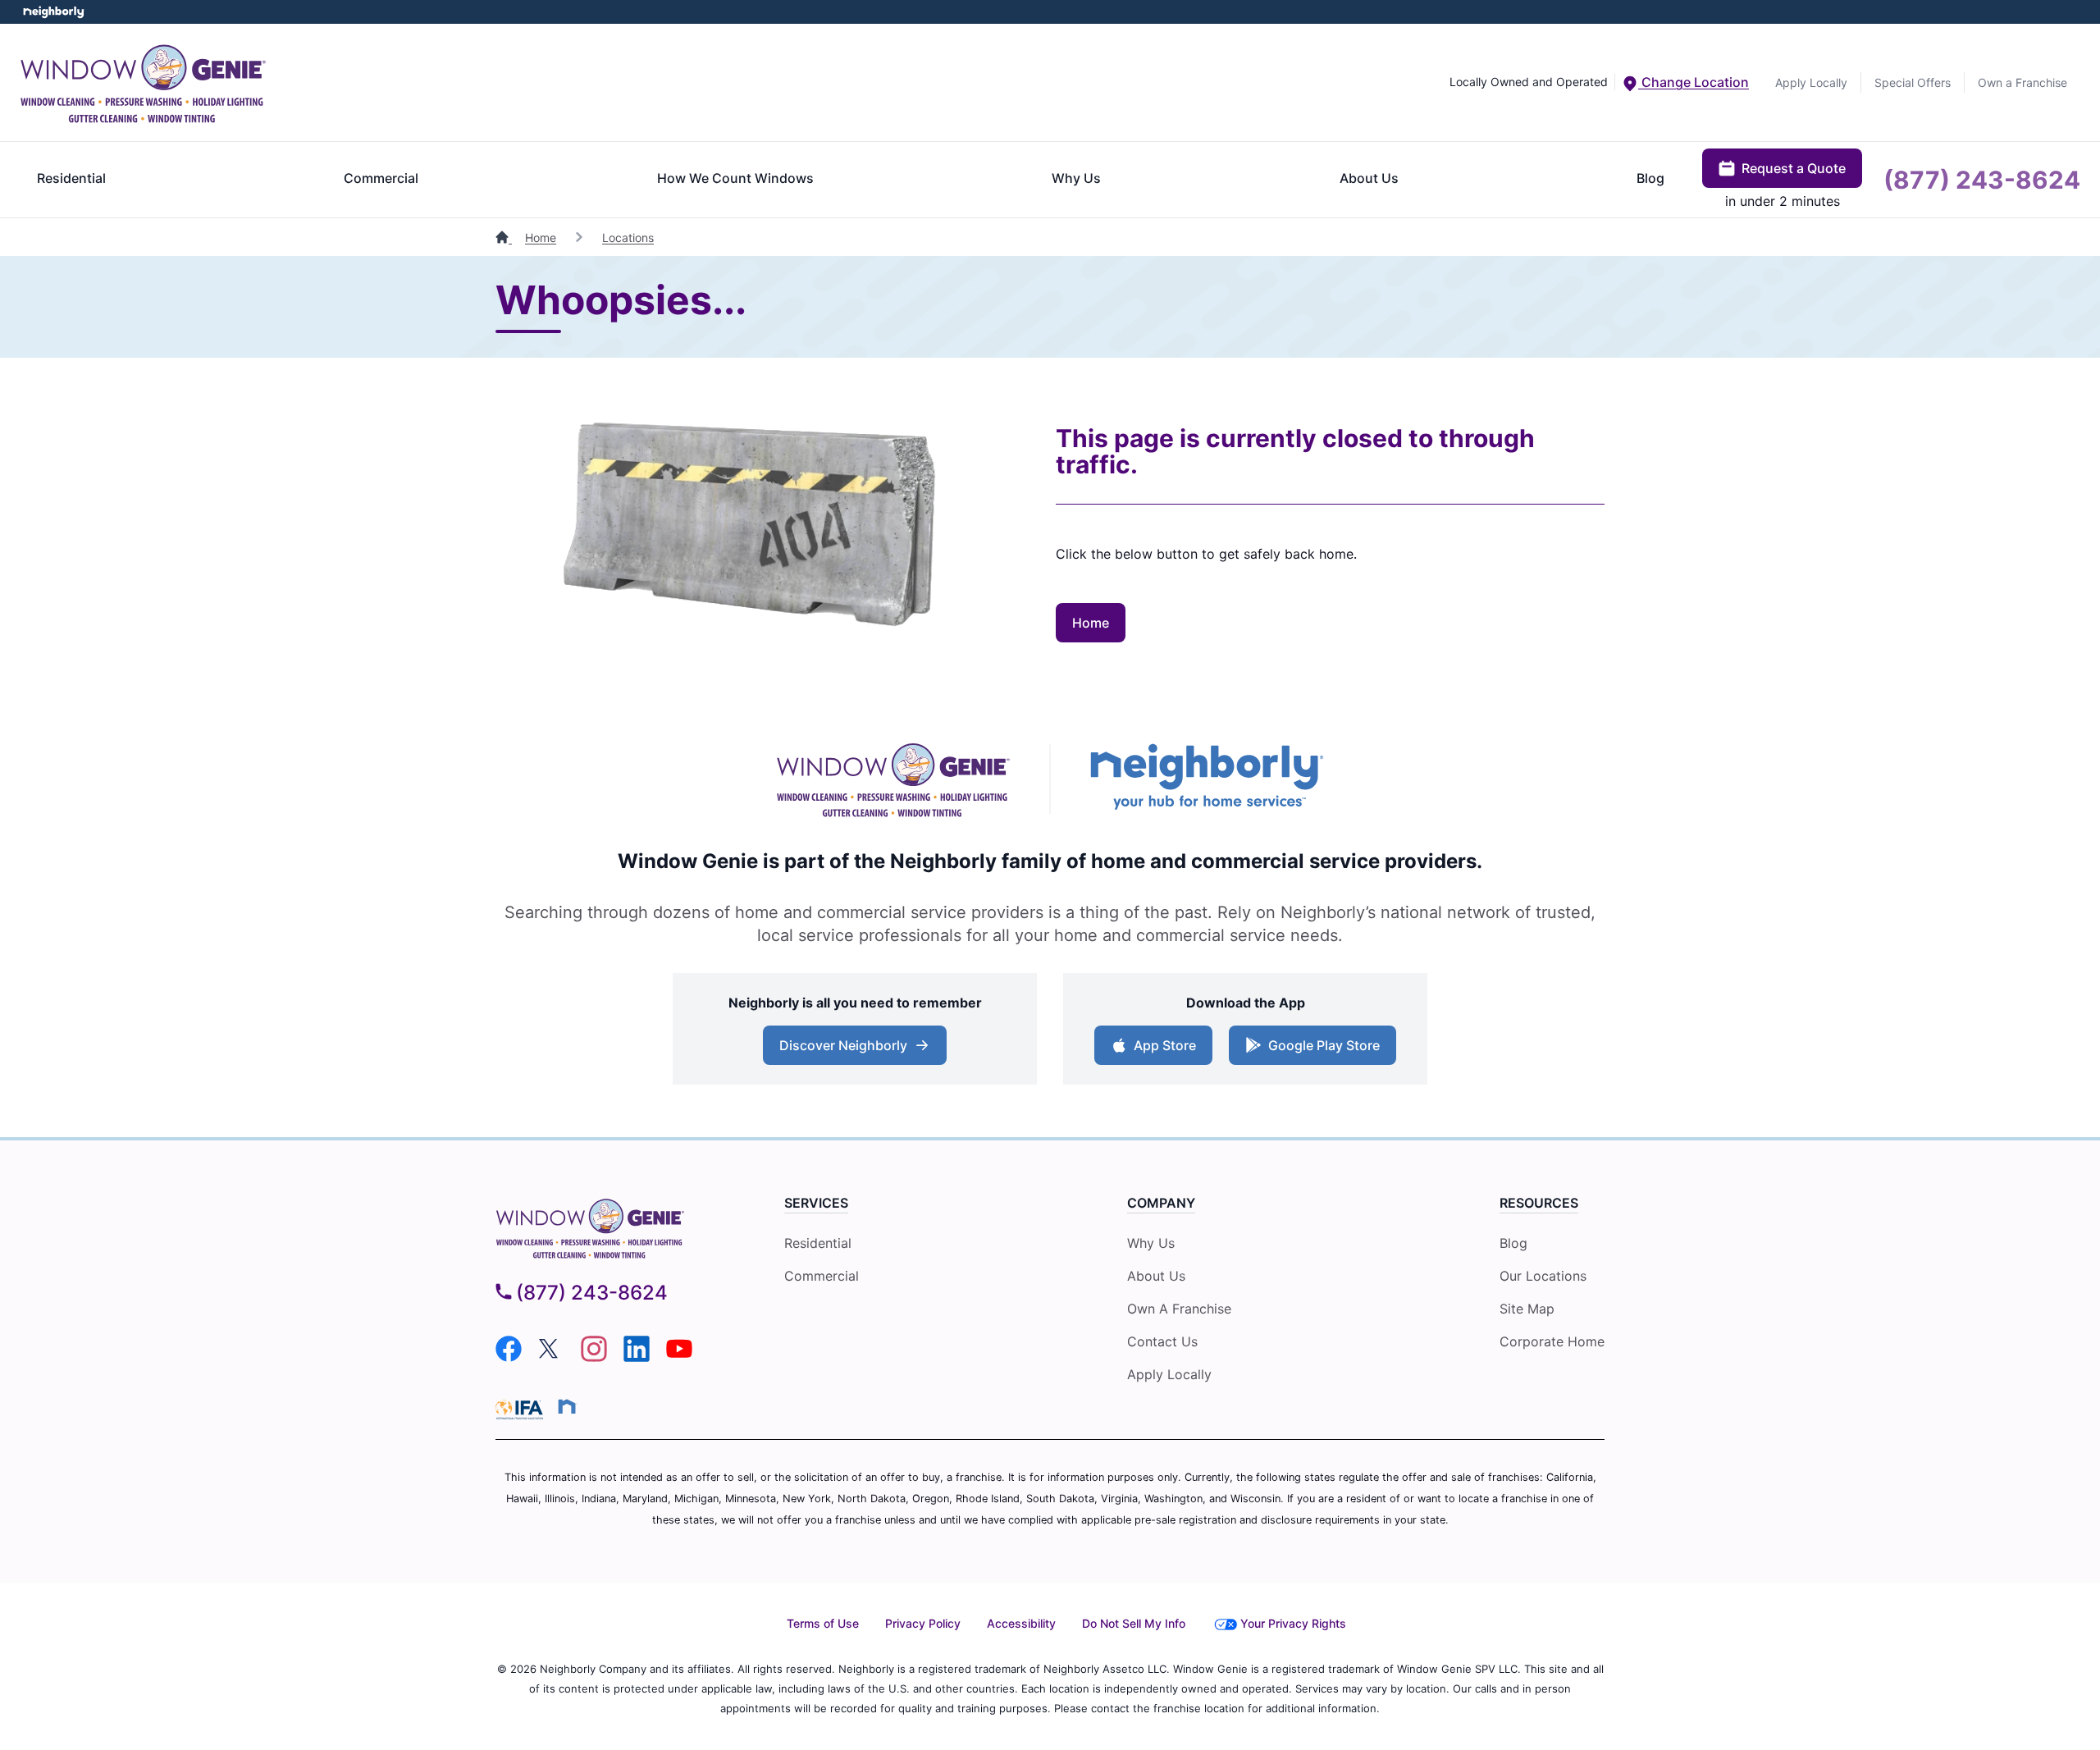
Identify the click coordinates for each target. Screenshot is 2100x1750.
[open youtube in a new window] (679, 1357)
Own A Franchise (1179, 1309)
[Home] (504, 238)
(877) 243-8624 (1982, 180)
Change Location (1694, 82)
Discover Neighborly (843, 1045)
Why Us (1076, 178)
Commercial (381, 178)
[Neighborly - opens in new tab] (1207, 779)
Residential (71, 178)
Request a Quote (1794, 168)
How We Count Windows (735, 178)
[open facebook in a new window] (509, 1357)
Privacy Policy (923, 1623)
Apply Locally (1811, 82)
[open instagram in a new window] (594, 1357)
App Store (1165, 1045)
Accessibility (1021, 1623)
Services (816, 1203)
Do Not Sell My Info (1134, 1623)
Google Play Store (1324, 1045)
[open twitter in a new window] (551, 1357)
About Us (1369, 178)
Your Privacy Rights (1293, 1623)
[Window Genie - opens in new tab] (893, 779)
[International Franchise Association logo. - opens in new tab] (523, 1410)
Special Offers (1913, 82)
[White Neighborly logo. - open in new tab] (54, 12)
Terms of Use (823, 1623)
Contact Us (1162, 1341)
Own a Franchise (2022, 82)
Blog (1650, 178)
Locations (628, 238)
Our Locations (1543, 1276)
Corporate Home (1552, 1341)
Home (541, 238)
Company (1161, 1203)
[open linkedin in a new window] (637, 1357)
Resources (1539, 1203)
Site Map (1527, 1309)
